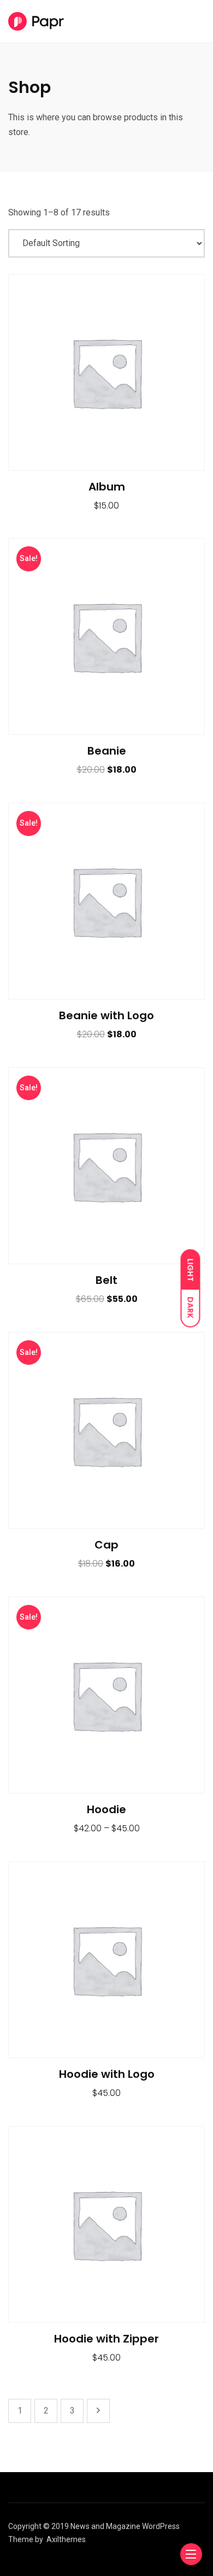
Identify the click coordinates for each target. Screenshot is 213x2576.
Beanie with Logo (106, 1015)
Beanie (107, 751)
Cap (106, 1545)
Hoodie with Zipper (106, 2339)
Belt (106, 1280)
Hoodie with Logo (107, 2074)
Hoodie (106, 1809)
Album (107, 487)
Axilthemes (66, 2539)
